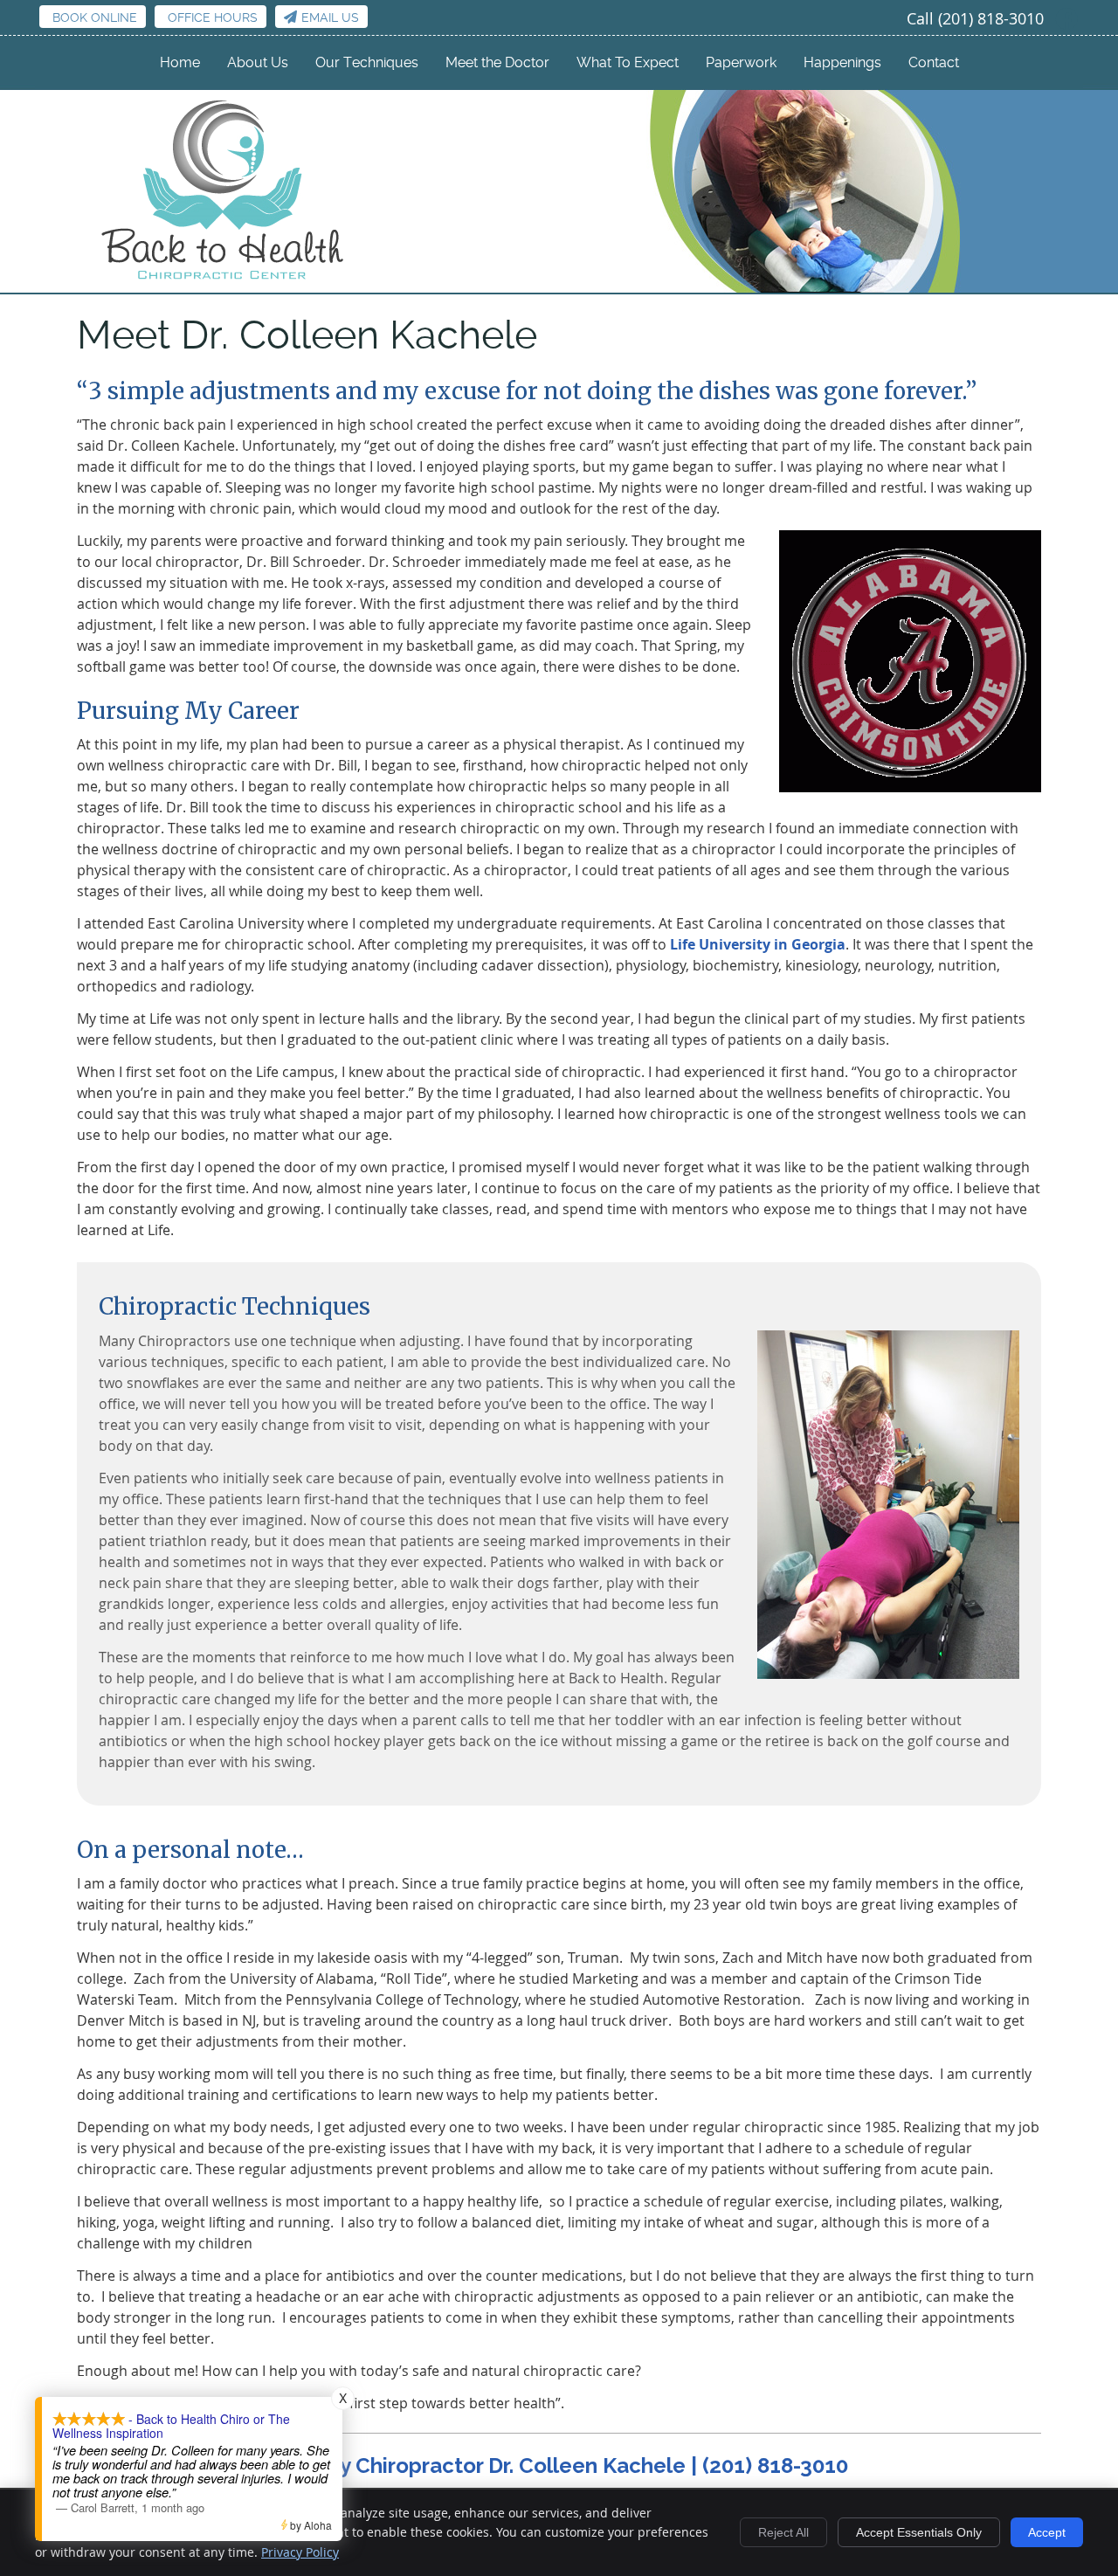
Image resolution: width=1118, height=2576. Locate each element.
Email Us (330, 17)
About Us (258, 62)
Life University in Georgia (758, 944)
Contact (934, 62)
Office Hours (213, 17)
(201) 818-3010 (991, 18)
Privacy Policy (300, 2552)
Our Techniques (367, 62)
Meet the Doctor (497, 62)
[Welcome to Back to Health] (224, 281)
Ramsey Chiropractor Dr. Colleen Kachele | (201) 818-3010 (559, 2466)
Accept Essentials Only (919, 2532)
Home (180, 62)
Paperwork (741, 62)
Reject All (783, 2532)
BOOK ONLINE (95, 17)
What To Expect (628, 62)
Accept (1047, 2532)
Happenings (842, 62)
